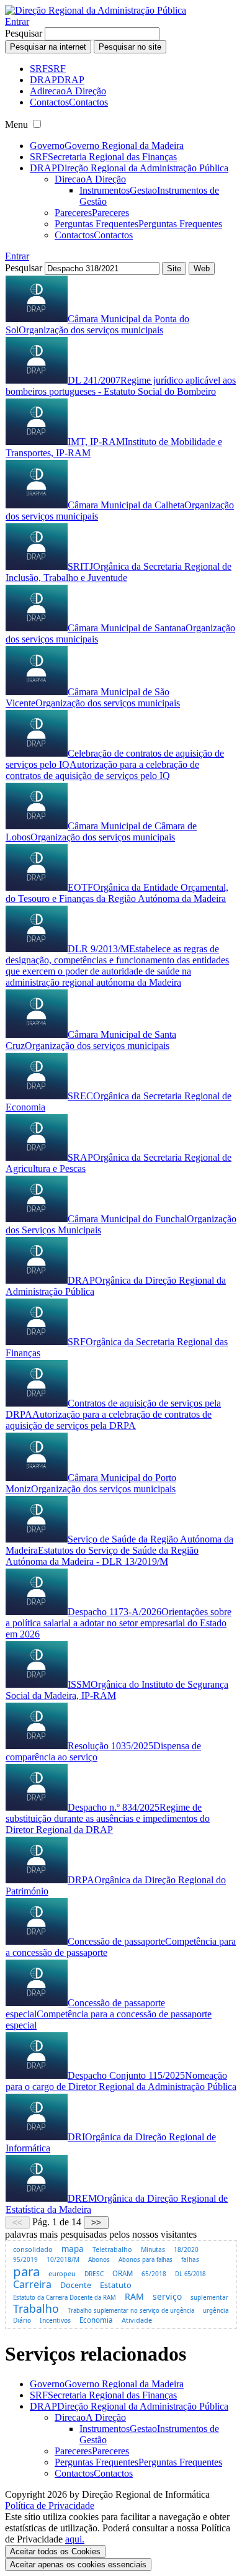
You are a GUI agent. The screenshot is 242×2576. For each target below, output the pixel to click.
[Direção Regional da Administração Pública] (96, 10)
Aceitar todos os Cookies (55, 2551)
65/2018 (154, 2274)
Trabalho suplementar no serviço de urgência (131, 2311)
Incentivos (55, 2320)
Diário (22, 2320)
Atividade (137, 2320)
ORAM (123, 2273)
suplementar (209, 2297)
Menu (16, 124)
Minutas (153, 2249)
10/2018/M (63, 2259)
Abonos (99, 2259)
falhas (190, 2259)
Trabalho (36, 2308)
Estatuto (116, 2285)
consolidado (33, 2249)
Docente (76, 2285)
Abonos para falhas (146, 2260)
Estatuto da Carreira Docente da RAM (65, 2298)
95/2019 (25, 2259)
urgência (216, 2311)
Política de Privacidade (50, 2506)
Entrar (17, 21)
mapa (73, 2249)
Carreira (32, 2284)
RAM (134, 2296)
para (26, 2271)
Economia (96, 2320)
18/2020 (186, 2249)
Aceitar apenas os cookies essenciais (78, 2565)
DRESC (94, 2274)
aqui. (75, 2539)
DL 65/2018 (190, 2274)
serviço (167, 2296)
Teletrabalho (112, 2249)
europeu (62, 2273)
